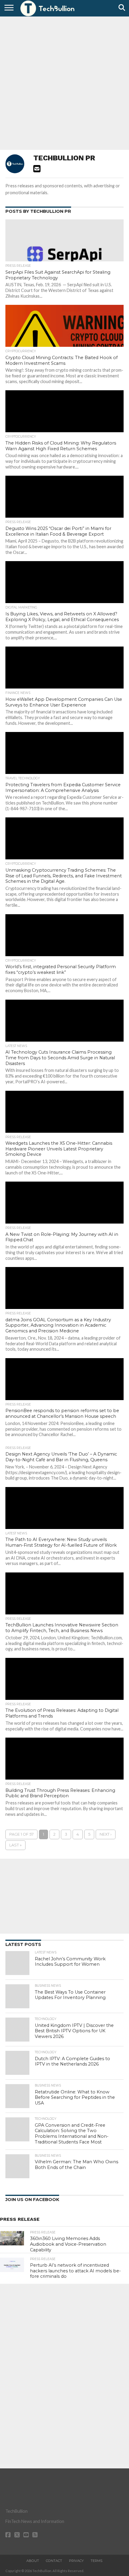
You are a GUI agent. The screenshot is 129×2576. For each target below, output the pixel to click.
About (33, 2561)
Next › (106, 1834)
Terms (96, 2561)
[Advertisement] (64, 82)
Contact (54, 2561)
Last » (15, 1845)
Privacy (76, 2561)
